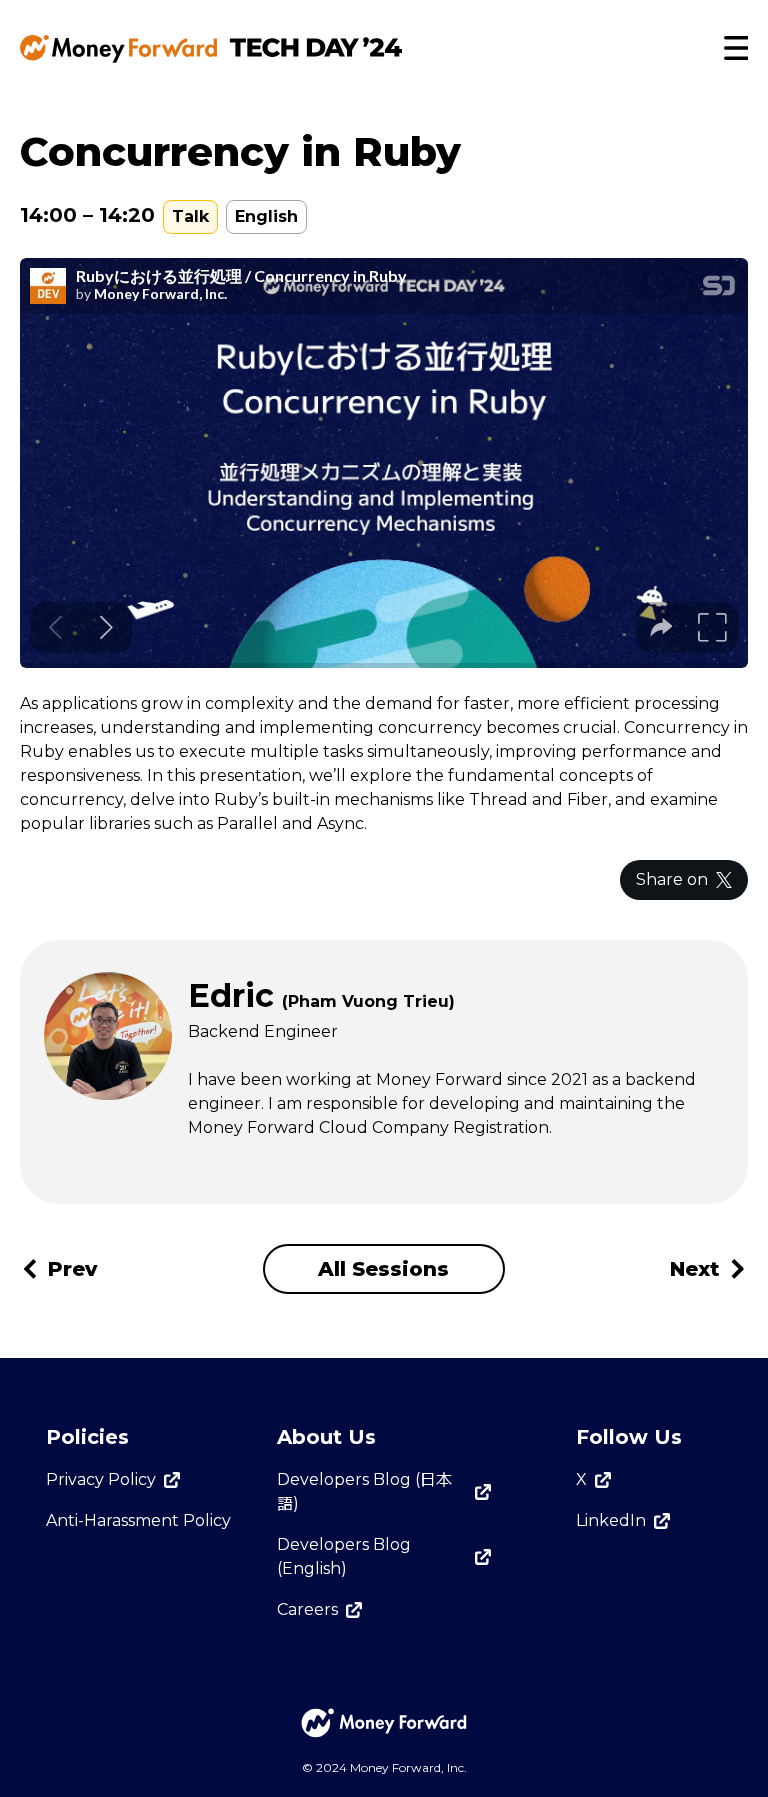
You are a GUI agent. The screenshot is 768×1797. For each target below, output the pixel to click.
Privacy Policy (101, 1479)
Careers (307, 1609)
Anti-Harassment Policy (138, 1520)
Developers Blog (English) (344, 1556)
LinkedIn (611, 1520)
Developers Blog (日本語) (364, 1491)
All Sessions (383, 1269)
